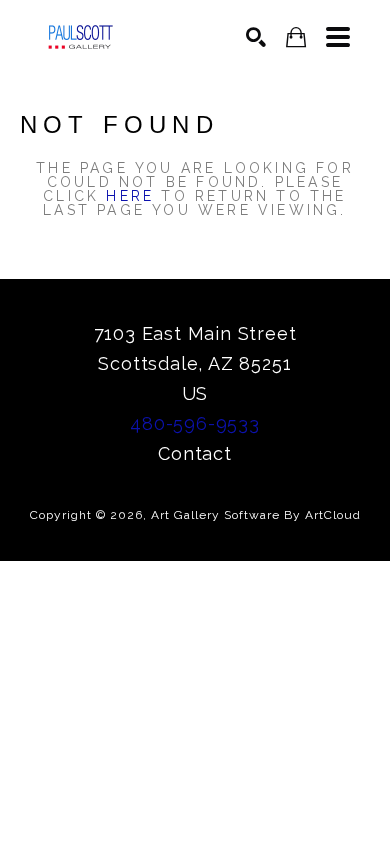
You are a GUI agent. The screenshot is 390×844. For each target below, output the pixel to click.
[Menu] (338, 37)
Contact (195, 453)
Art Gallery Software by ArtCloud (256, 515)
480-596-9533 (195, 423)
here (130, 196)
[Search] (256, 37)
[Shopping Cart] (296, 37)
